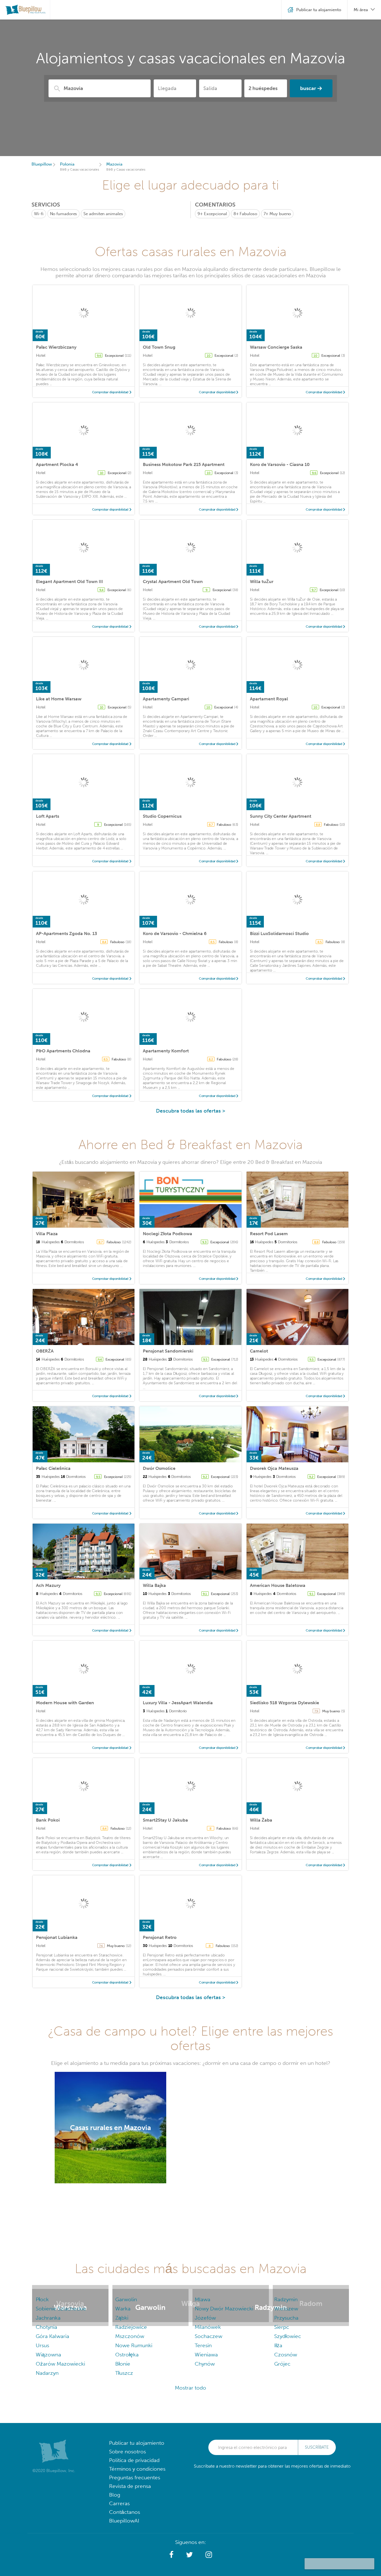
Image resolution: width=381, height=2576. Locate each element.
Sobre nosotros (127, 2452)
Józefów (205, 2318)
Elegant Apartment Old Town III (69, 582)
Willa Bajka (154, 1585)
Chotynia (46, 2327)
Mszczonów (130, 2336)
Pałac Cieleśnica (53, 1468)
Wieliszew (286, 2309)
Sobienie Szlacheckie (61, 2309)
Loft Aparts (48, 816)
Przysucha (286, 2318)
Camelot (259, 1351)
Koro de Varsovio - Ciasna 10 (280, 464)
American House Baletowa (278, 1585)
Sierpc (282, 2327)
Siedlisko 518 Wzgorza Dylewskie (284, 1703)
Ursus (42, 2345)
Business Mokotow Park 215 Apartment (184, 464)
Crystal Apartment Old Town (173, 582)
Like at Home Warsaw (59, 699)
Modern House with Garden (65, 1703)
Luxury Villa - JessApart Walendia (178, 1703)
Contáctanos (125, 2512)
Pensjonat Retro (160, 1937)
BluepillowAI (124, 2521)
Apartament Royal (269, 699)
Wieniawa (206, 2355)
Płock (42, 2299)
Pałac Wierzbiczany (56, 347)
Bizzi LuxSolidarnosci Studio (279, 933)
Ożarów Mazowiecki (60, 2364)
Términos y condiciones (137, 2469)
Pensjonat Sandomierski (168, 1351)
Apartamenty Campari (166, 699)
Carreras (119, 2503)
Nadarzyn (47, 2373)
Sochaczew (208, 2336)
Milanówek (208, 2327)
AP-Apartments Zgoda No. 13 (67, 933)
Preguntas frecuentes (135, 2477)
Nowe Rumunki (134, 2345)
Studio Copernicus (162, 816)
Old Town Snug (159, 347)
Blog (115, 2495)
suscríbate (317, 2447)
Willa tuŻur (262, 582)
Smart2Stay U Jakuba (165, 1820)
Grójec (282, 2364)
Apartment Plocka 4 (57, 464)
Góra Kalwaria (52, 2336)
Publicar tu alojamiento (137, 2443)
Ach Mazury (48, 1585)
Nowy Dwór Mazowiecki (224, 2309)
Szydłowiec (288, 2336)
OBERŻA (45, 1351)
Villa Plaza (47, 1234)
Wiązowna (48, 2355)
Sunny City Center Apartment (281, 816)
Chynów (205, 2364)
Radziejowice (131, 2327)
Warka (123, 2309)
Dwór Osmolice (159, 1468)
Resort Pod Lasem (269, 1234)
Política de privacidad (134, 2460)
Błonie (123, 2364)
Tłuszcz (124, 2373)
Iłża (278, 2345)
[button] (171, 2555)
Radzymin (286, 2299)
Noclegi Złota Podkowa (167, 1234)
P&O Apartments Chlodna (63, 1051)
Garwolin (126, 2299)
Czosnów (286, 2355)
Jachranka (48, 2318)
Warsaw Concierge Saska (276, 347)
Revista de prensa (130, 2486)
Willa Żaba (261, 1820)
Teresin (203, 2345)
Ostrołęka (127, 2355)
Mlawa (202, 2299)
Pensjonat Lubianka (57, 1937)
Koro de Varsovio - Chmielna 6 (175, 933)
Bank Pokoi (48, 1820)
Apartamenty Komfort (166, 1051)
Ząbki (122, 2318)
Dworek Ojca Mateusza (274, 1468)
